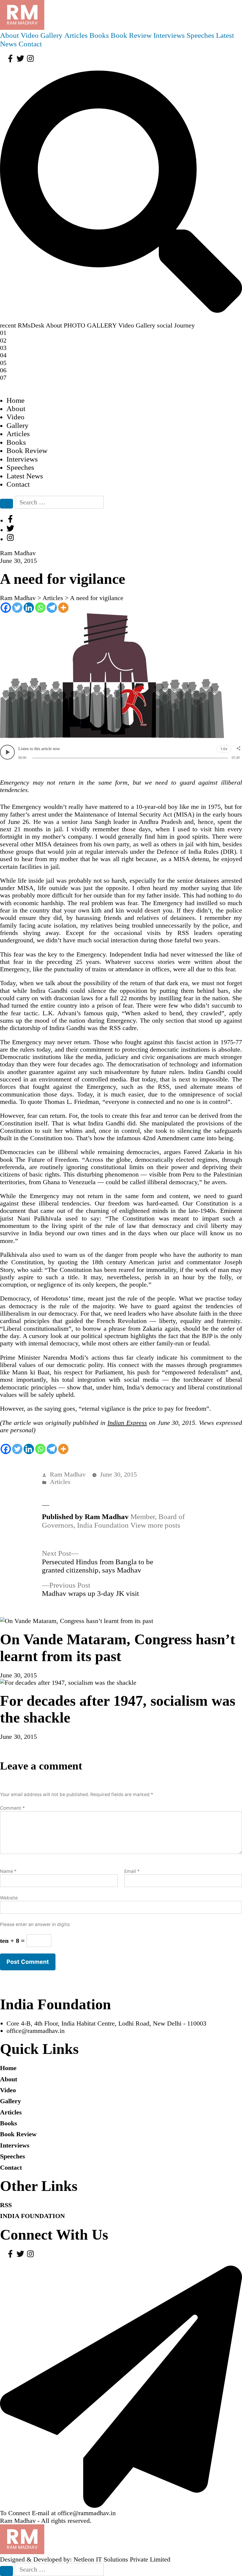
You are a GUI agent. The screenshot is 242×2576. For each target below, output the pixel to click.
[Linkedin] (29, 608)
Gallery (51, 35)
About (9, 35)
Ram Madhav (68, 1474)
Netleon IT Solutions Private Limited (122, 2559)
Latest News (25, 476)
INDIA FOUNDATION (32, 2216)
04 (3, 355)
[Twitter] (17, 608)
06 (3, 370)
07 (3, 378)
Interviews (169, 35)
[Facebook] (6, 608)
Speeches (200, 35)
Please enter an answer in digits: (35, 1924)
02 (3, 340)
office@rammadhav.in (36, 2031)
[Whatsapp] (40, 608)
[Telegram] (52, 608)
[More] (63, 608)
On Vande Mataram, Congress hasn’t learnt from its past (118, 1648)
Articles (76, 35)
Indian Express (127, 1423)
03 (3, 348)
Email (132, 1871)
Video (30, 35)
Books (99, 35)
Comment (12, 1808)
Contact (30, 44)
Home (15, 400)
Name (8, 1871)
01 (3, 333)
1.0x (224, 749)
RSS (6, 2205)
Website (9, 1898)
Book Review (131, 35)
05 (3, 363)
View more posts (155, 1525)
